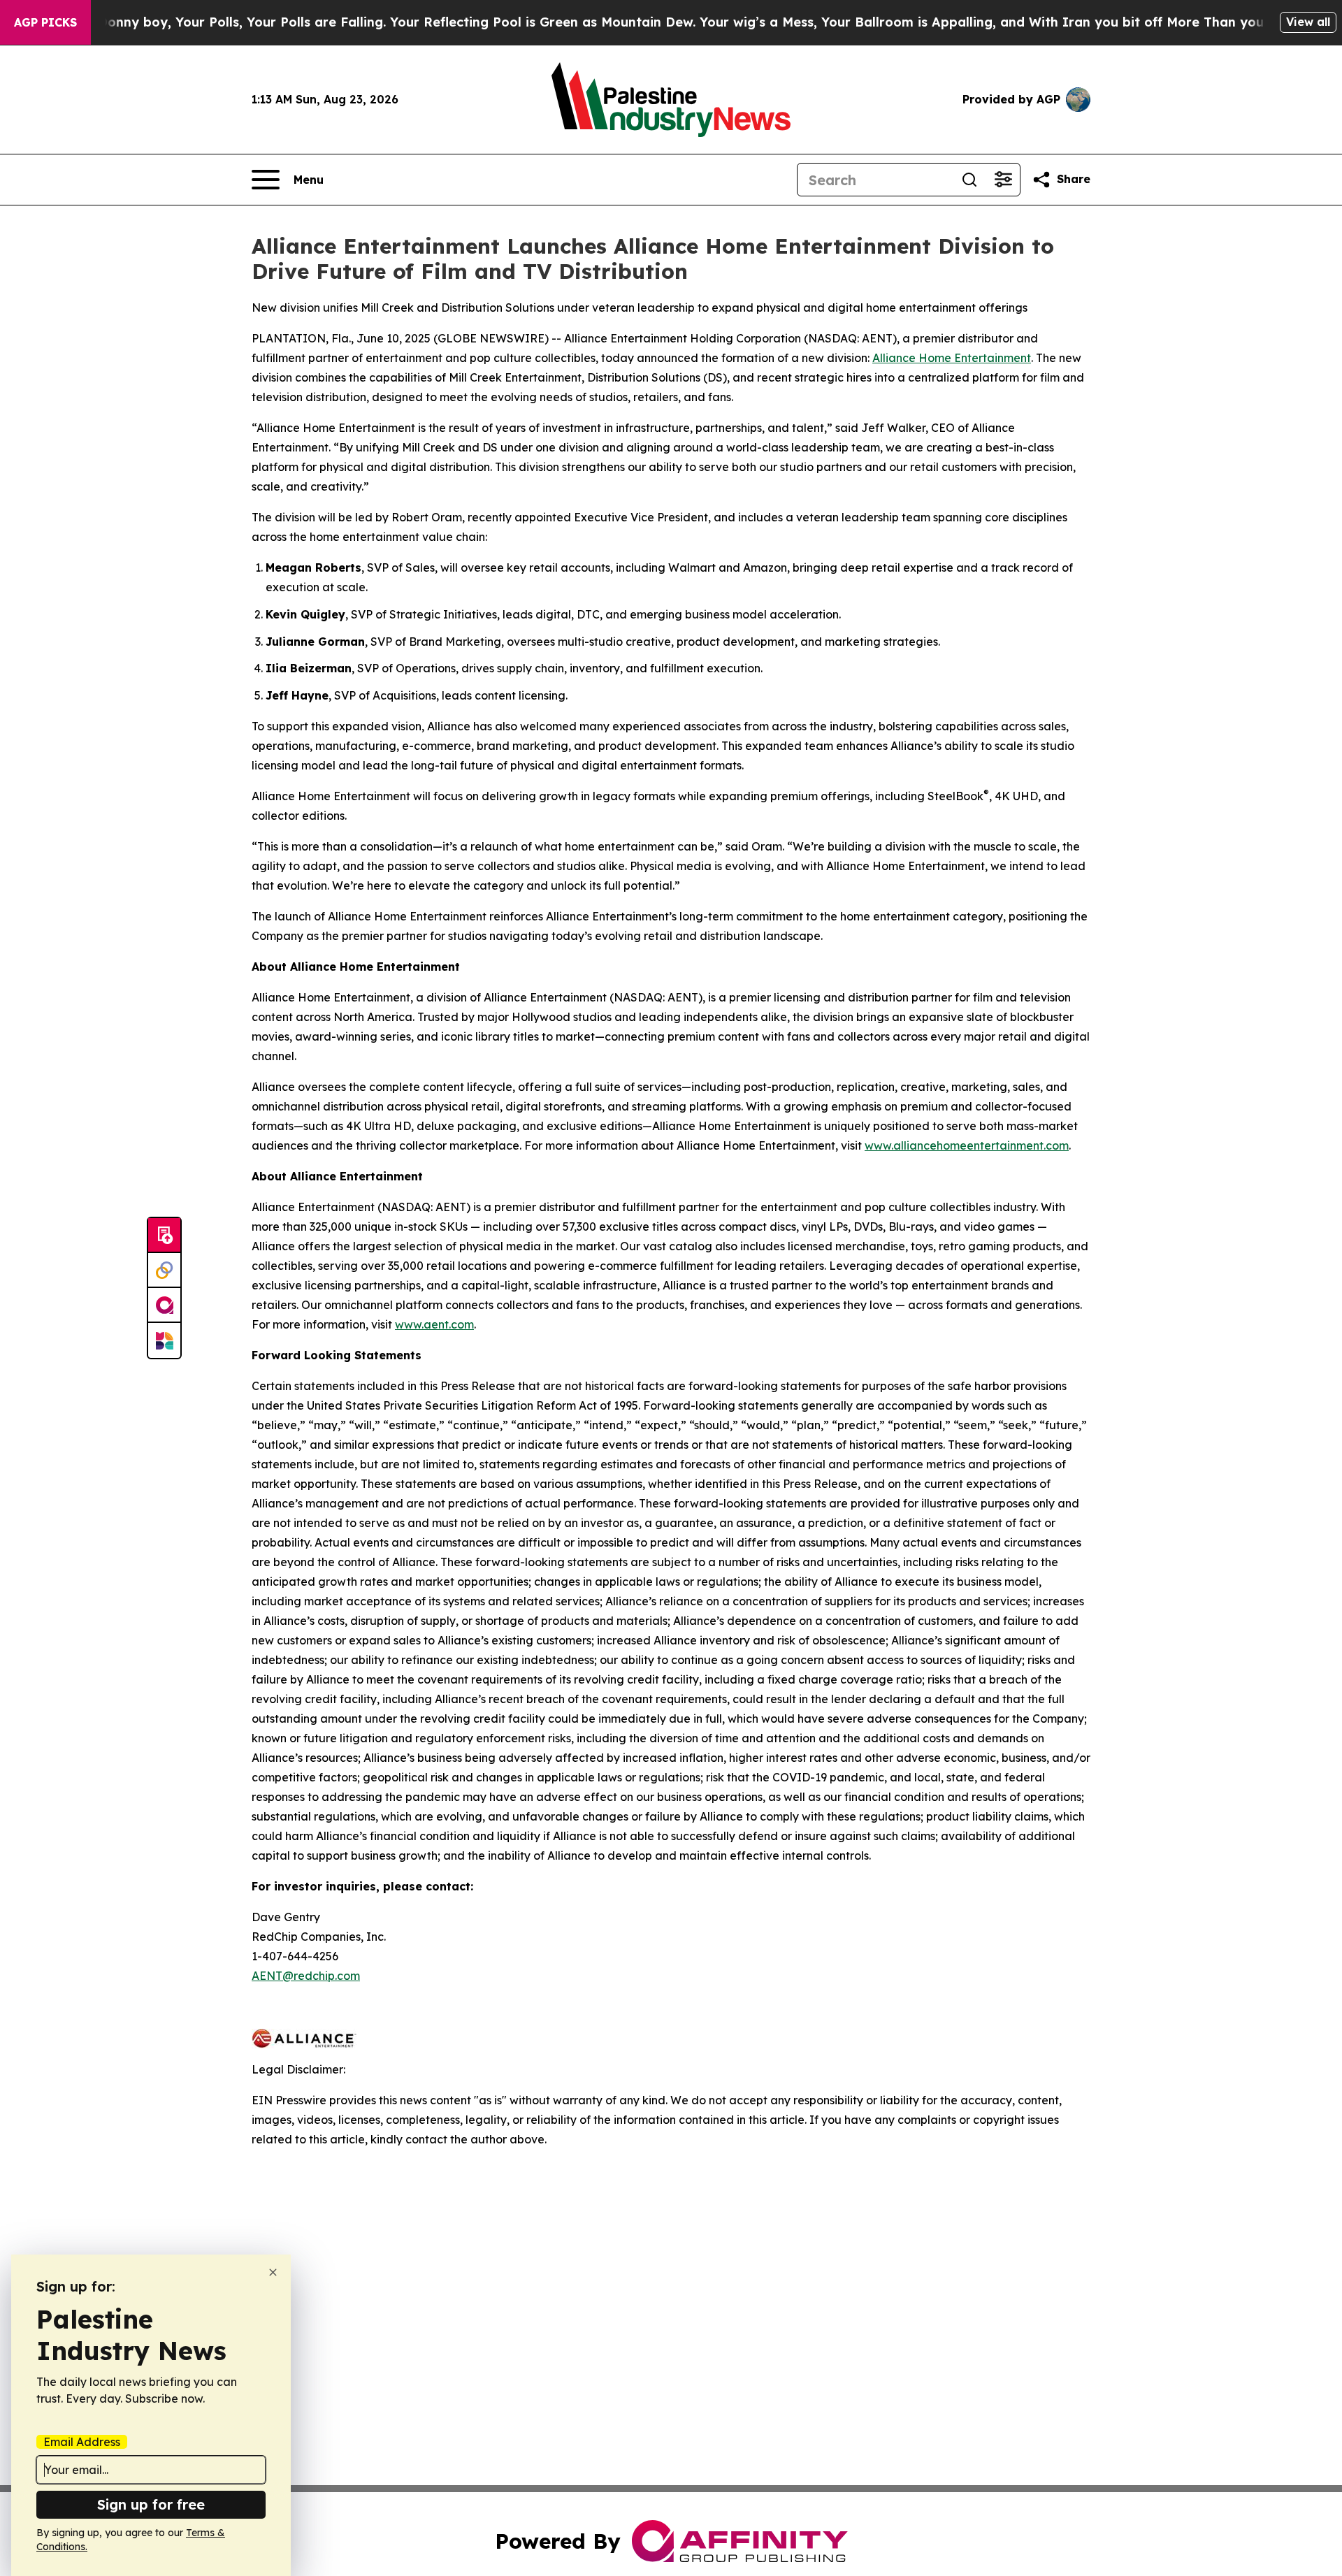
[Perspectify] (164, 1271)
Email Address (82, 2442)
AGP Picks (45, 22)
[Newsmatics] (164, 1340)
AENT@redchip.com (306, 1976)
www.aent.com (434, 1324)
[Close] (273, 2272)
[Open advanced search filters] (1003, 180)
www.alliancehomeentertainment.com (967, 1145)
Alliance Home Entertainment (952, 358)
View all (1308, 22)
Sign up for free (151, 2504)
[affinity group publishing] (164, 1305)
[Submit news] (164, 1236)
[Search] (969, 180)
